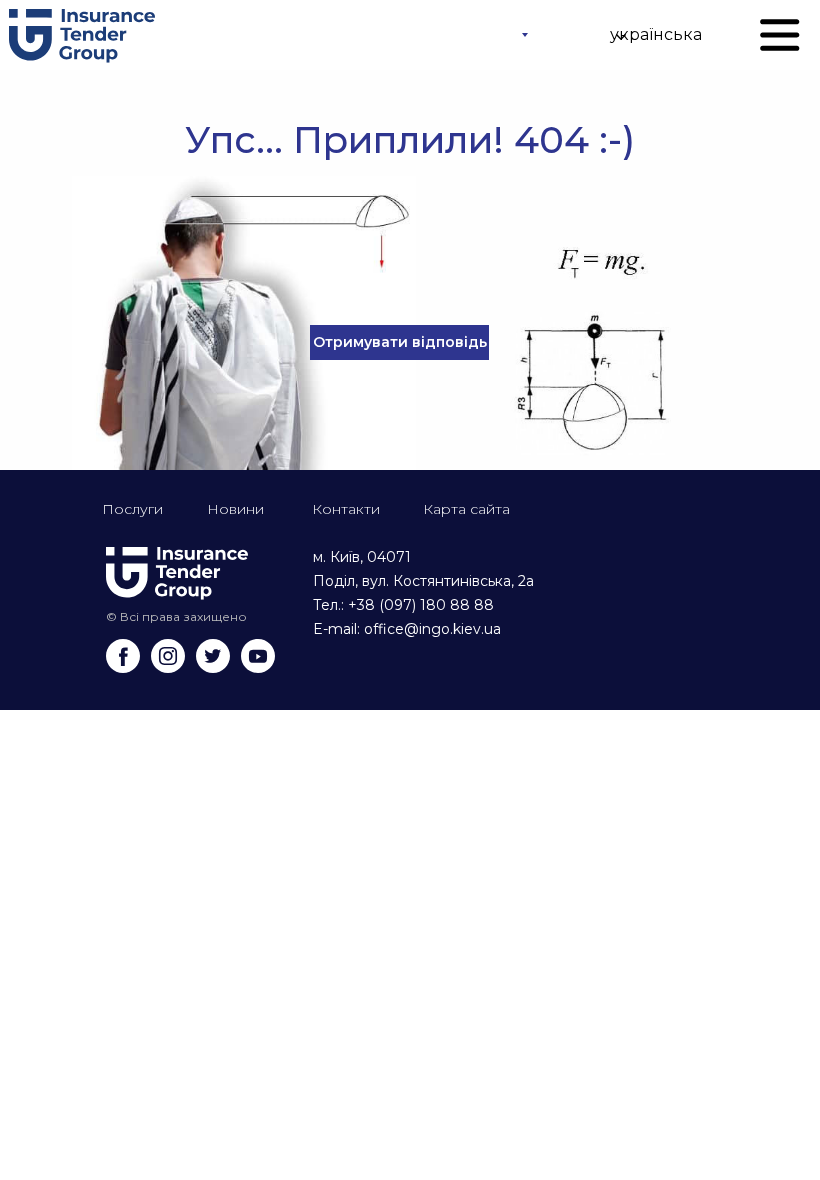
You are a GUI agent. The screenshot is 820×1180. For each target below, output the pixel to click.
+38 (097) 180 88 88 (421, 605)
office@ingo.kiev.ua (432, 629)
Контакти (346, 509)
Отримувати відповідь (400, 342)
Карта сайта (466, 509)
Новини (235, 509)
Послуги (132, 509)
